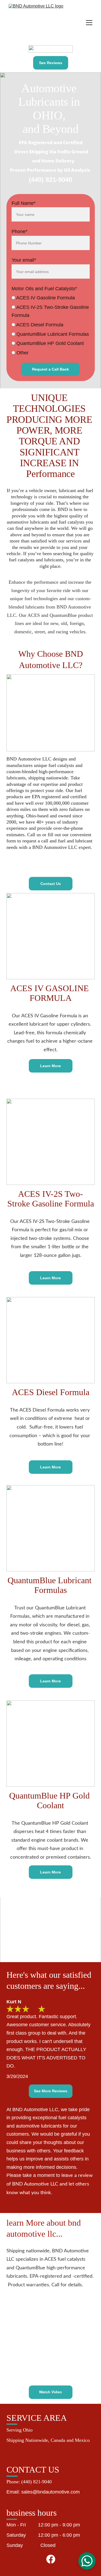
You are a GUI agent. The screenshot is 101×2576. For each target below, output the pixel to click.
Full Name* (24, 203)
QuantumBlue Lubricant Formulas (52, 334)
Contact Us (51, 884)
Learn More (50, 1066)
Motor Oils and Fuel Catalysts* (44, 289)
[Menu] (89, 23)
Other (22, 353)
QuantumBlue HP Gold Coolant (49, 343)
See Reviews (51, 63)
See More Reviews (51, 2091)
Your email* (24, 260)
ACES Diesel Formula (39, 325)
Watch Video (50, 2392)
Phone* (20, 231)
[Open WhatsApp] (87, 2561)
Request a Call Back (50, 369)
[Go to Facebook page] (51, 2559)
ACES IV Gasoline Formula (45, 298)
